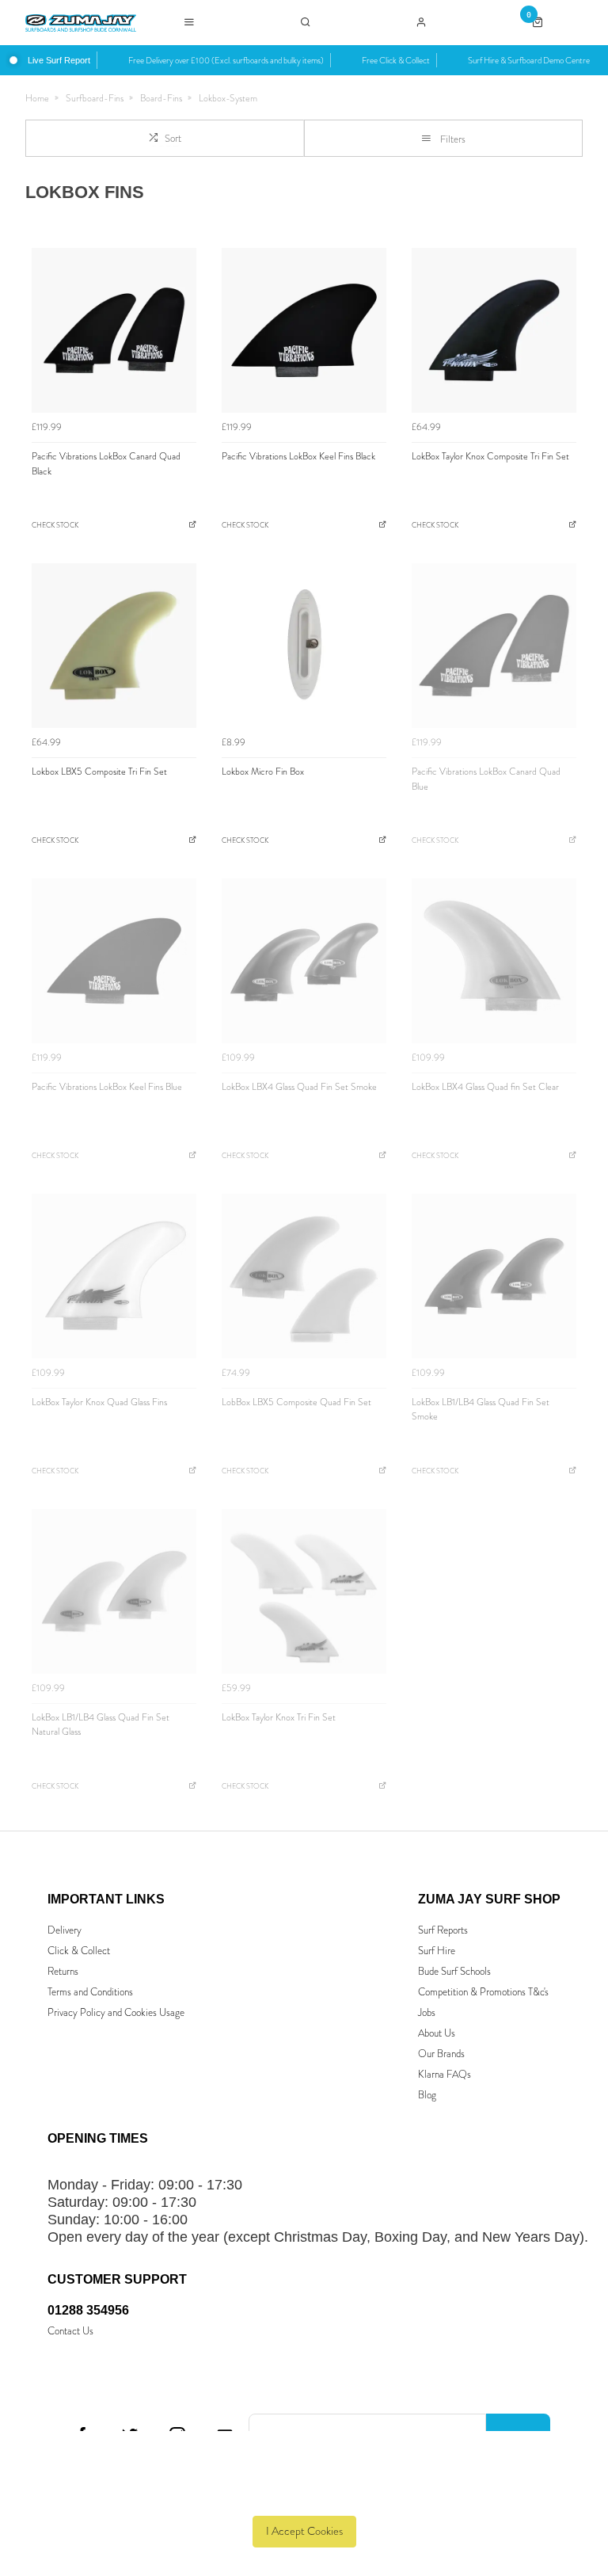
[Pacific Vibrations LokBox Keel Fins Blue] (114, 961)
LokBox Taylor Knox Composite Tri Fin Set (490, 456)
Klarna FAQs (445, 2074)
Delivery (65, 1930)
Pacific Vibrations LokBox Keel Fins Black (298, 456)
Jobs (427, 2012)
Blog (427, 2095)
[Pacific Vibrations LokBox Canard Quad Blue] (494, 646)
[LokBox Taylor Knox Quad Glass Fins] (114, 1276)
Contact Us (70, 2331)
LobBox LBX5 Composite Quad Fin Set (296, 1402)
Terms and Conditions (90, 1992)
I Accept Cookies (304, 2531)
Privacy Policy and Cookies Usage (116, 2012)
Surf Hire (437, 1951)
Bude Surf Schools (454, 1971)
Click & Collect (79, 1951)
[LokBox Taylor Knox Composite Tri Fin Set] (494, 330)
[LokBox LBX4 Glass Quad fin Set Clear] (494, 961)
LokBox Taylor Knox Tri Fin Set (279, 1717)
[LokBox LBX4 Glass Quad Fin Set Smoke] (304, 961)
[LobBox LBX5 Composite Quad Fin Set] (304, 1276)
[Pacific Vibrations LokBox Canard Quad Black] (114, 330)
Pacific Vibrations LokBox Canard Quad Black (106, 464)
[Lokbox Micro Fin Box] (304, 646)
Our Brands (441, 2054)
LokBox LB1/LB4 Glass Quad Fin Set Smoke (481, 1410)
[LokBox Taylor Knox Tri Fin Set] (304, 1591)
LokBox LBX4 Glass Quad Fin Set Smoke (299, 1087)
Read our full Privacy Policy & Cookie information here (304, 2495)
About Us (437, 2033)
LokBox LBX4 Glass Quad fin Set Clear (485, 1087)
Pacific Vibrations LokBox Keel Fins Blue (107, 1087)
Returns (63, 1971)
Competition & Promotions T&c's (483, 1992)
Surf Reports (443, 1930)
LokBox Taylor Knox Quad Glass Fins (99, 1402)
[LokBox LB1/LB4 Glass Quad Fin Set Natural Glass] (114, 1591)
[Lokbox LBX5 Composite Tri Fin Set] (114, 646)
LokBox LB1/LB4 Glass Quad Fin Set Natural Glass (101, 1725)
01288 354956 (88, 2310)
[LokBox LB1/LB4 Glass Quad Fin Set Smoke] (494, 1276)
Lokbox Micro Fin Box (263, 772)
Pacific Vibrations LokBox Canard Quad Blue (486, 779)
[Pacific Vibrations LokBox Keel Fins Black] (304, 330)
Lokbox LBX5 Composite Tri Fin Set (99, 772)
